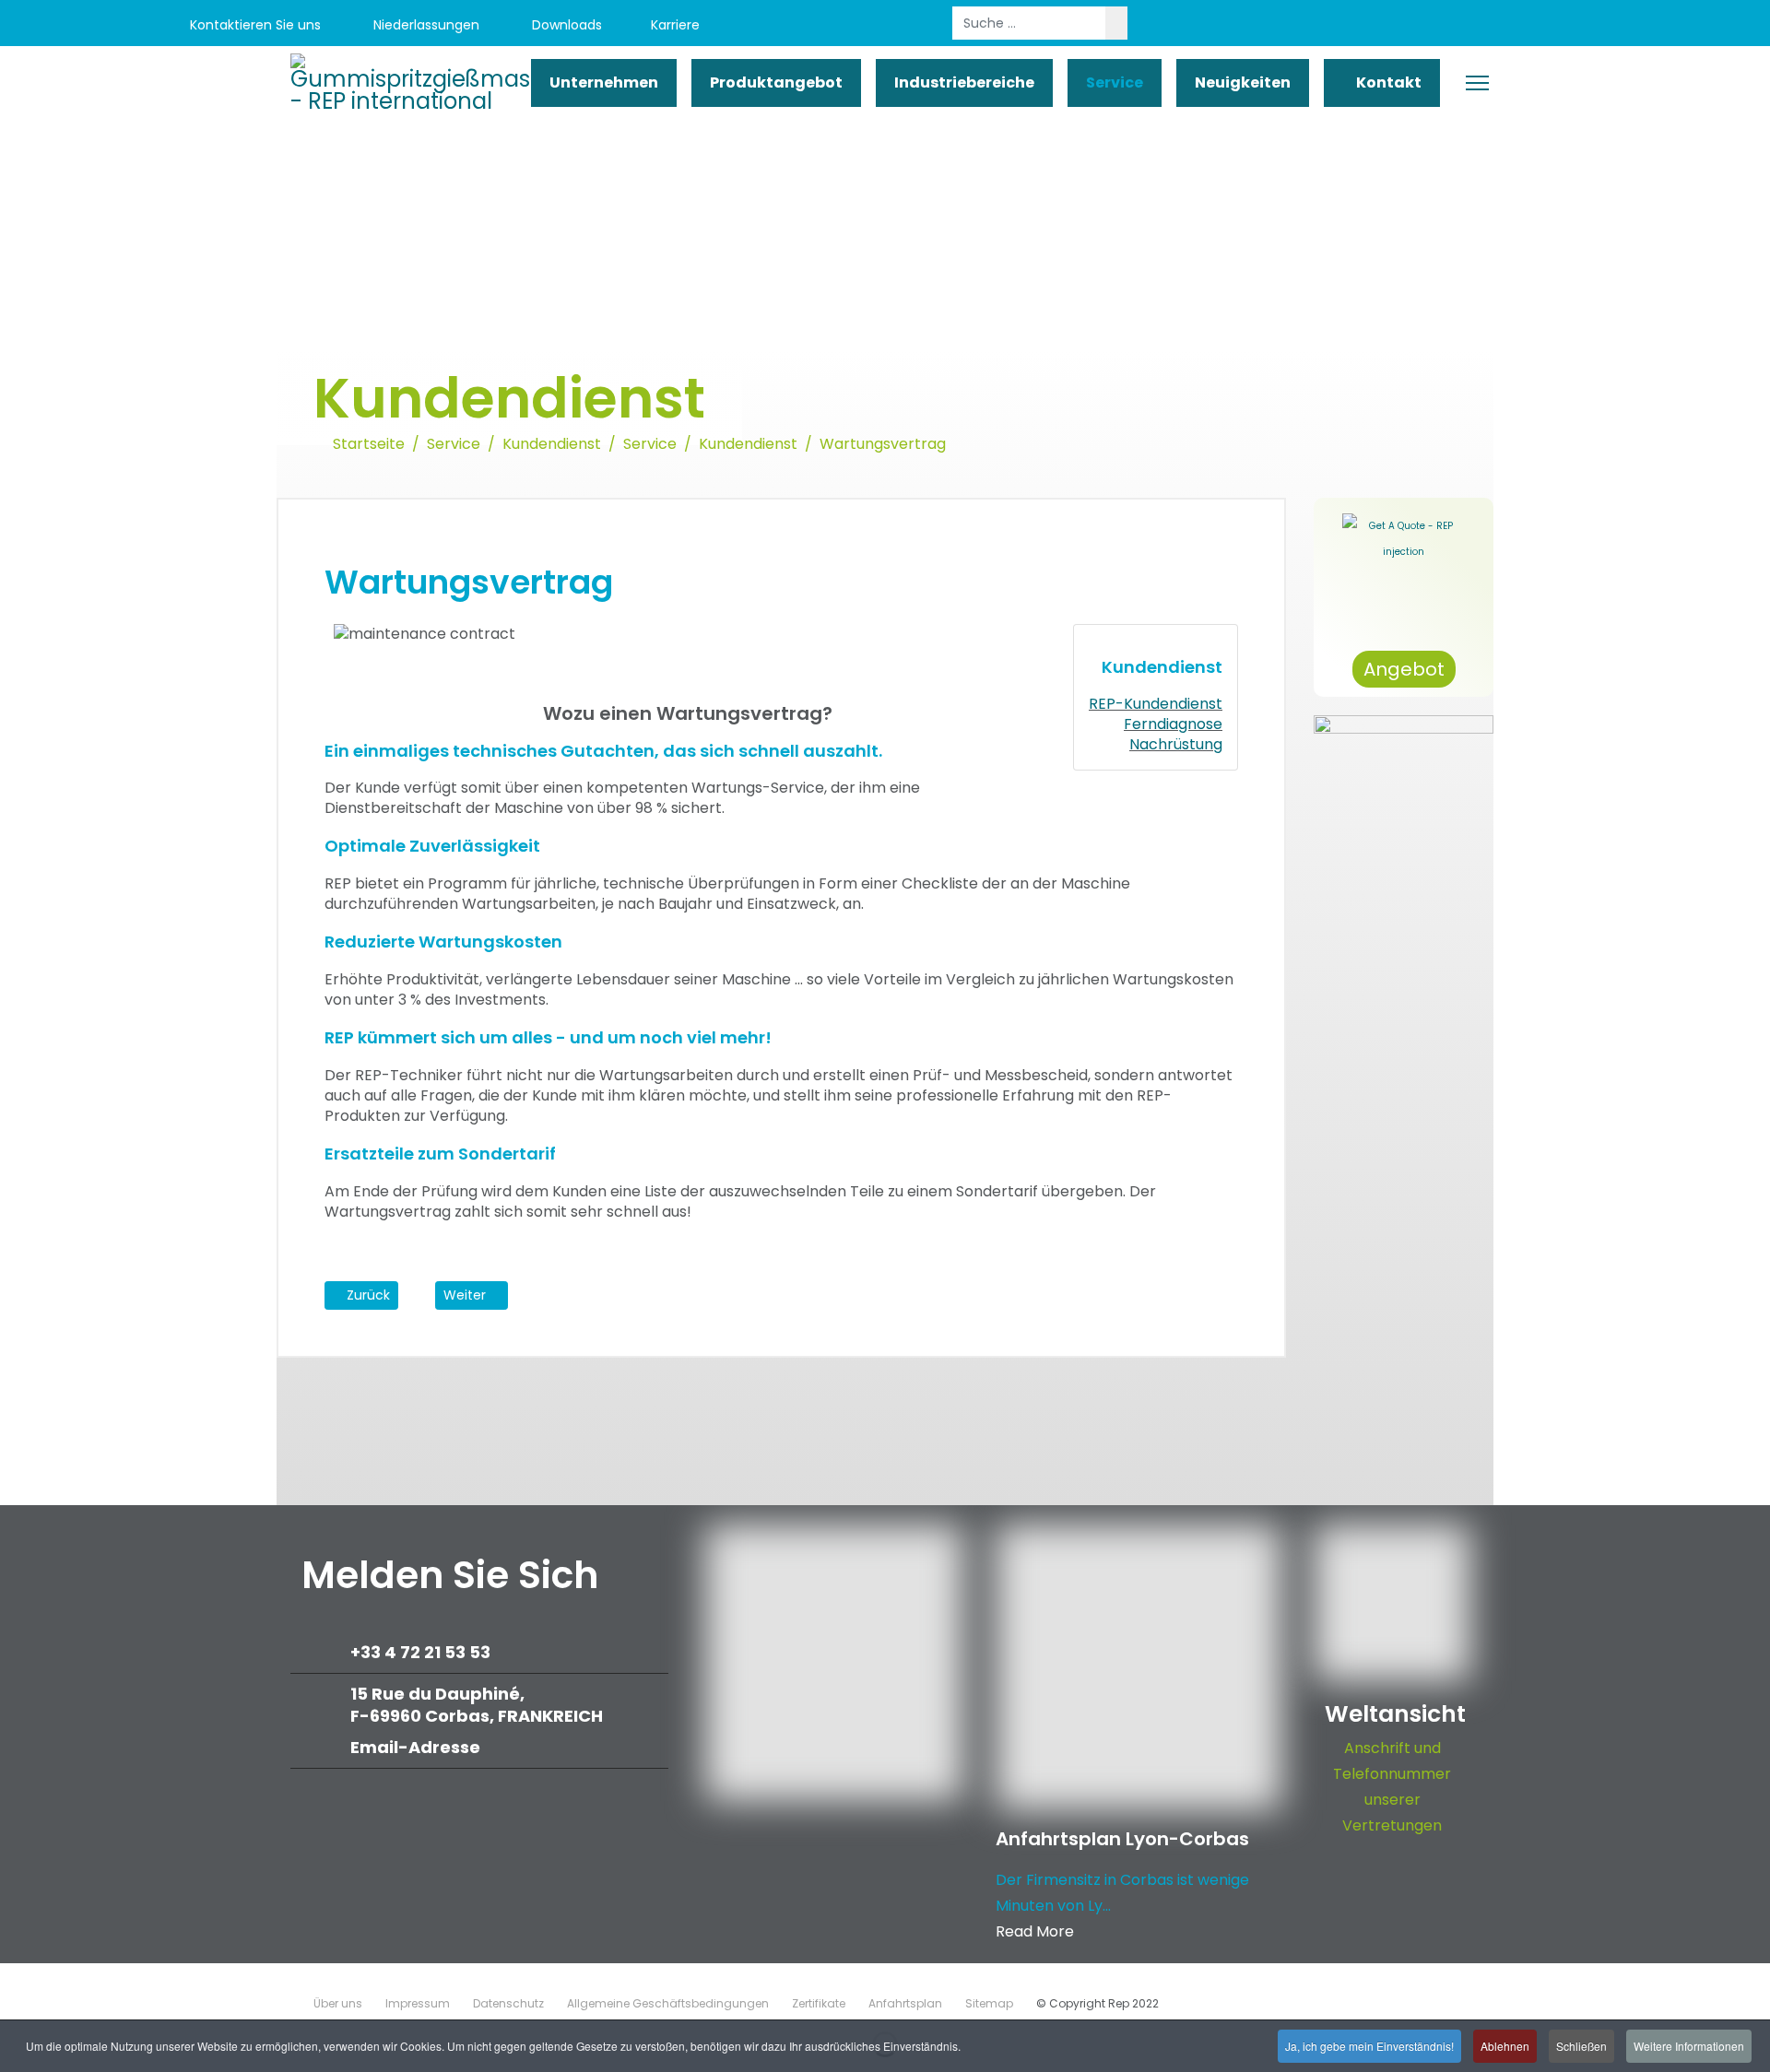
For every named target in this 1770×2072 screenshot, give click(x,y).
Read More (1035, 1931)
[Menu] (1477, 83)
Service (1115, 82)
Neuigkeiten (1243, 82)
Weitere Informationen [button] (1689, 2046)
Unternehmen (604, 82)
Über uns (338, 2003)
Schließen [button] (1581, 2046)
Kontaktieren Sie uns (254, 25)
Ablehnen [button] (1505, 2046)
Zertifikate (819, 2003)
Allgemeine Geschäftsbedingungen (668, 2003)
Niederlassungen (425, 25)
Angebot (1404, 669)
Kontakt (1387, 82)
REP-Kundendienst (1156, 704)
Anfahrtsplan (905, 2003)
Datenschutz (508, 2003)
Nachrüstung (1176, 744)
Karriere (675, 25)
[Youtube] (1510, 25)
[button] (1222, 1326)
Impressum (418, 2003)
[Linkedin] (1551, 25)
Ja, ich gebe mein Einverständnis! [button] (1369, 2046)
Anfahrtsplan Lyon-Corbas (1122, 1839)
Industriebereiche (964, 82)
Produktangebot (776, 82)
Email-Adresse (415, 1747)
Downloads (565, 25)
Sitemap (989, 2003)
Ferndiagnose (1173, 724)
